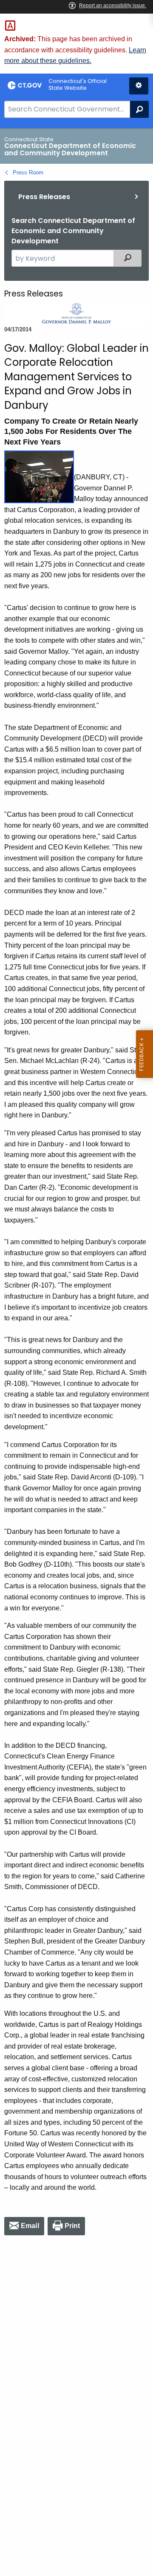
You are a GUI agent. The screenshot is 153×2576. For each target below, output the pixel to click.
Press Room (28, 172)
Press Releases (44, 197)
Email (30, 2226)
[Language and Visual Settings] (139, 86)
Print (72, 2226)
